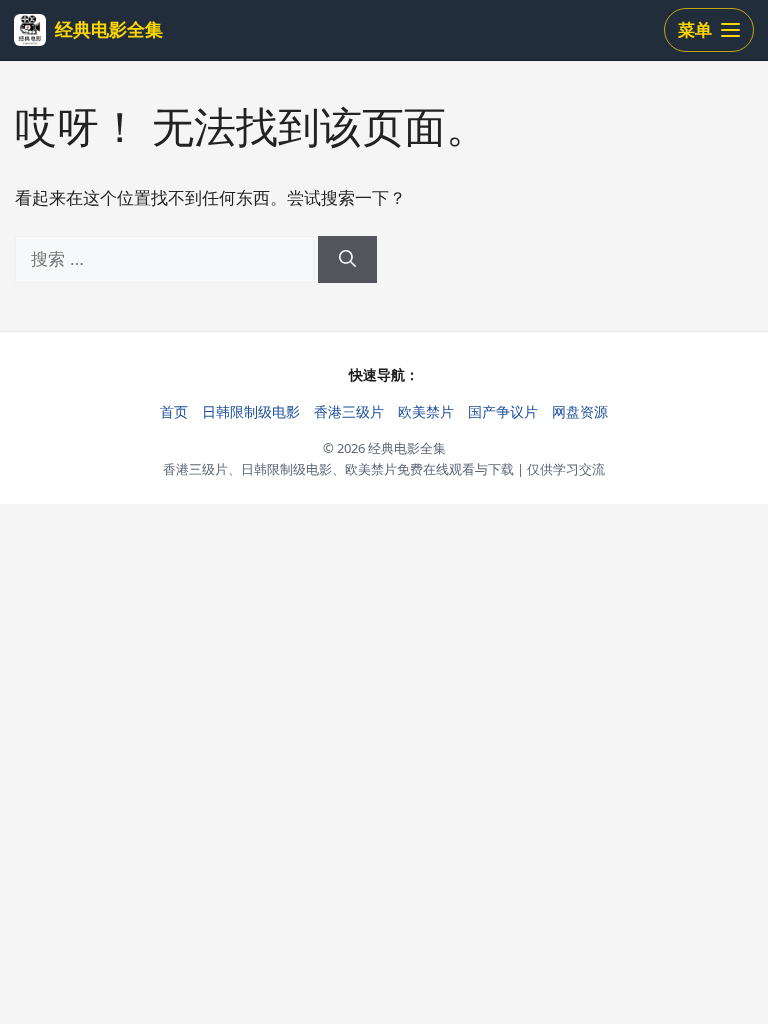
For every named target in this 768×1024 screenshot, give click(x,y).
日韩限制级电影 (251, 411)
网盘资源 (580, 411)
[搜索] (347, 260)
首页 (174, 411)
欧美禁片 (426, 411)
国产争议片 (503, 411)
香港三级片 (349, 411)
